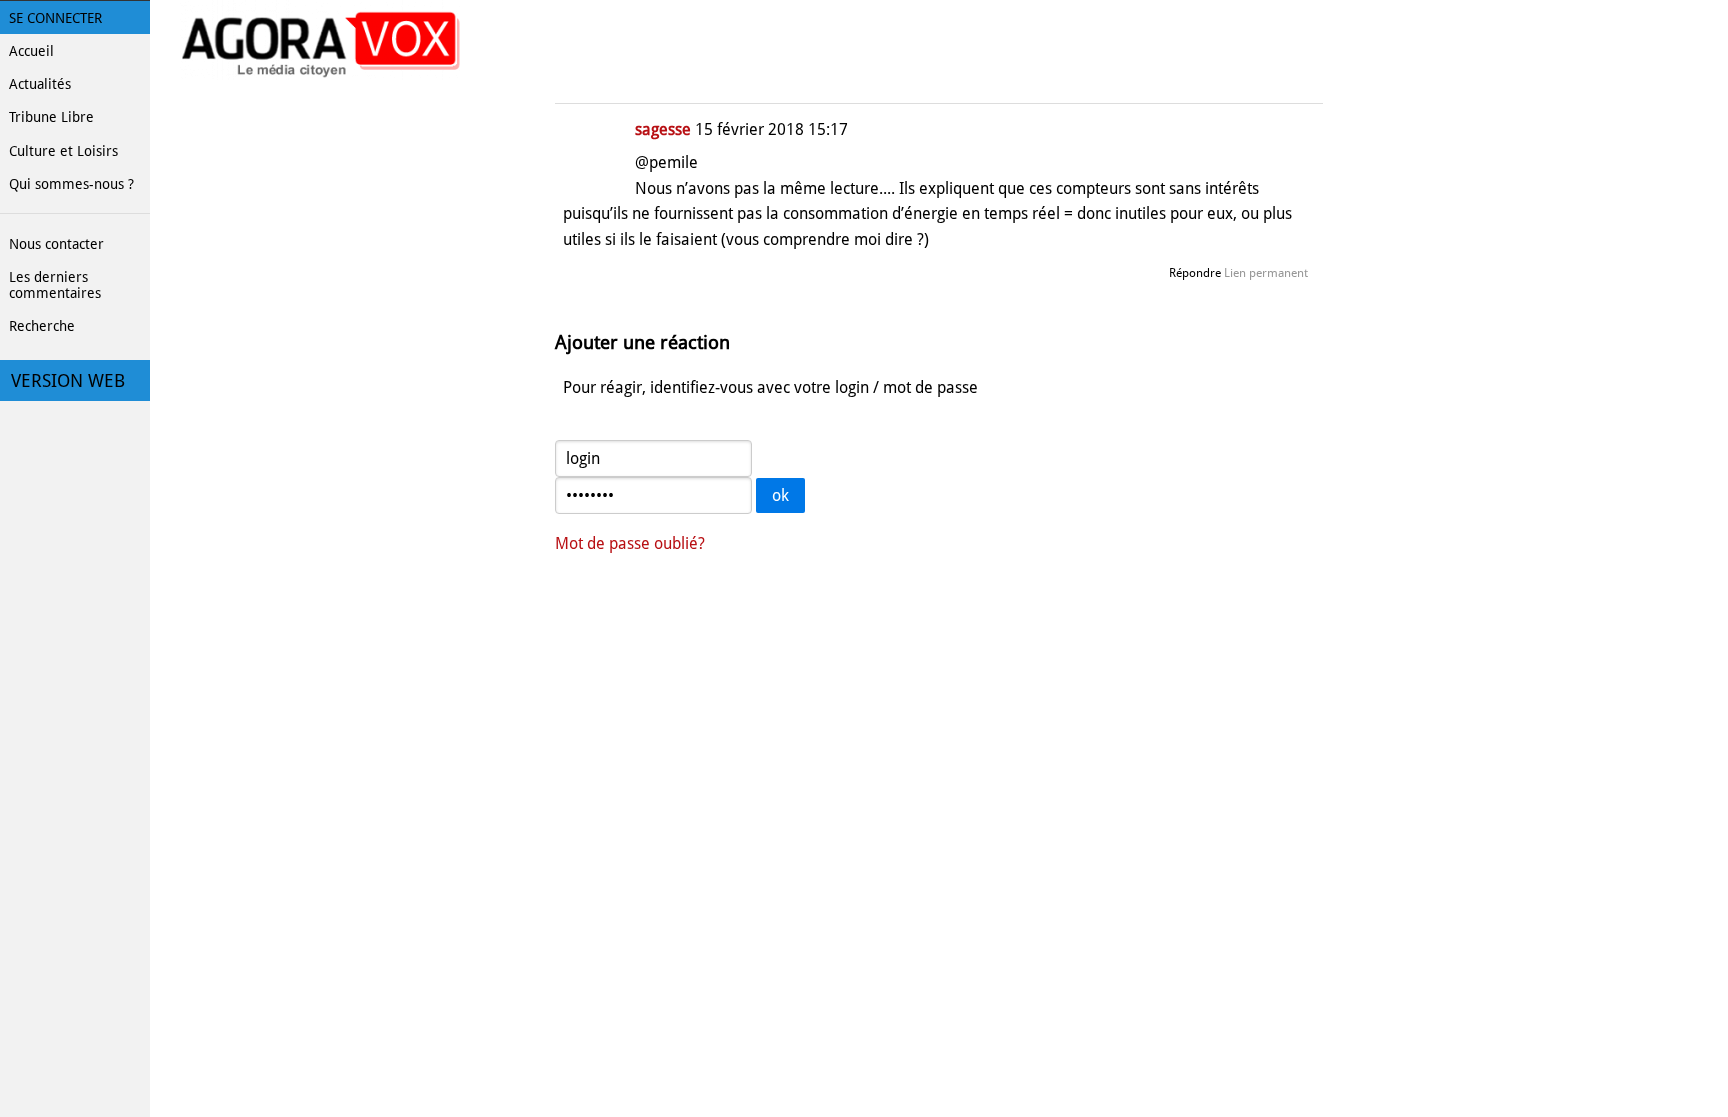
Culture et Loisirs (63, 151)
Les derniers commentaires (55, 285)
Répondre (1195, 273)
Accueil (31, 51)
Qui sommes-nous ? (71, 184)
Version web (68, 381)
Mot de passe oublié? (630, 543)
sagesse (663, 129)
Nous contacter (56, 244)
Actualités (40, 84)
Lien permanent (1266, 273)
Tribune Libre (51, 117)
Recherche (42, 326)
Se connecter (55, 18)
